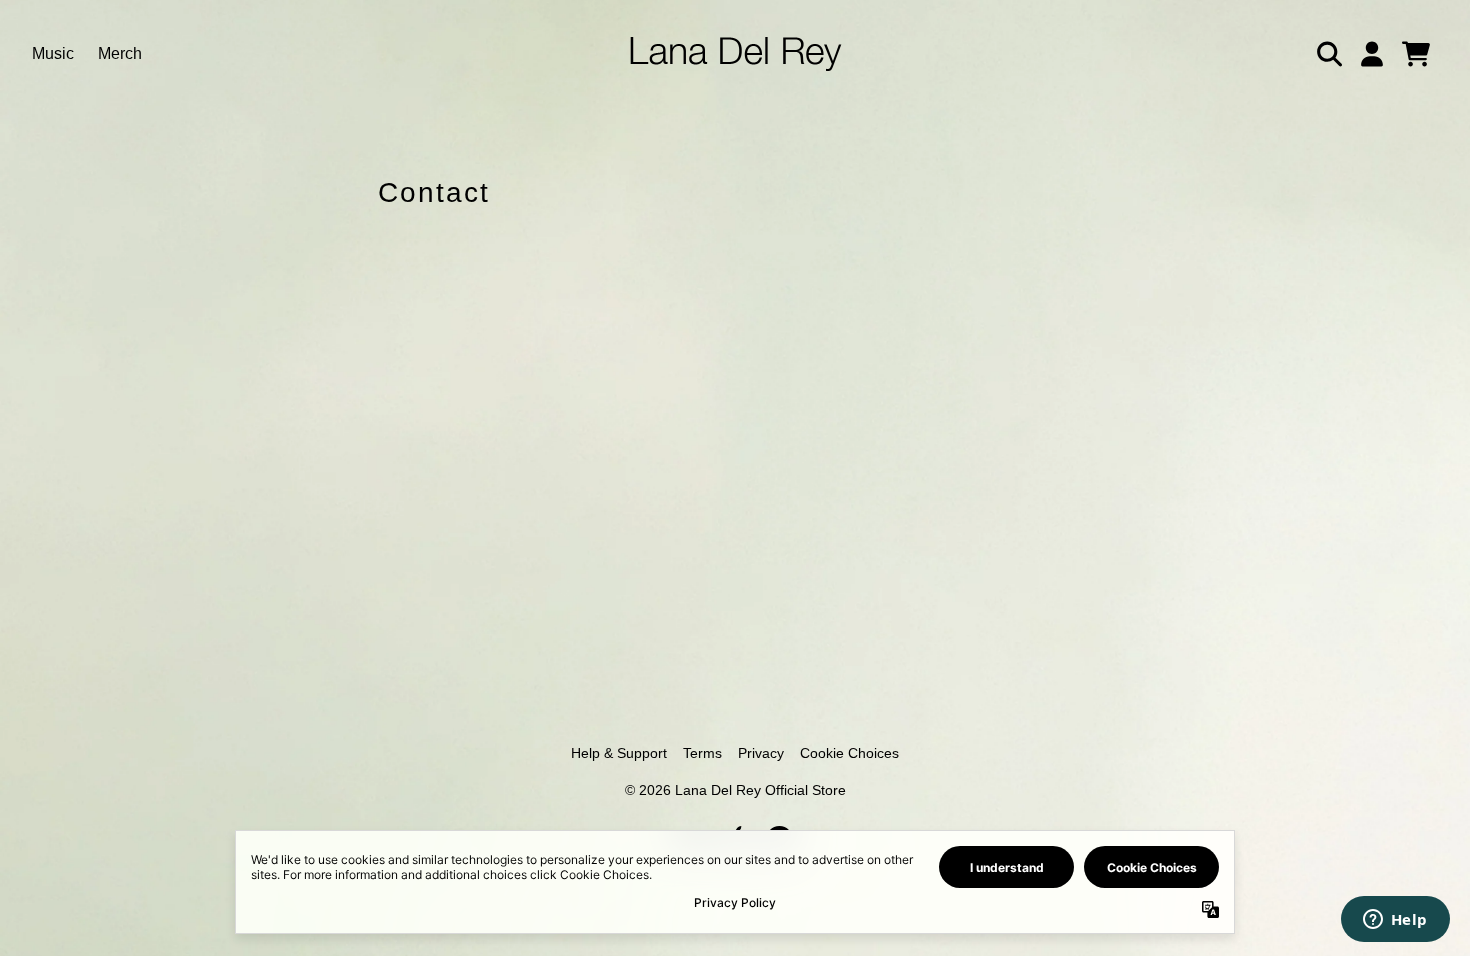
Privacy (761, 753)
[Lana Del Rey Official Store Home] (735, 54)
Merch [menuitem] (120, 53)
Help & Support (619, 753)
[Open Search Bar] (1328, 54)
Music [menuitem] (53, 53)
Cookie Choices (849, 753)
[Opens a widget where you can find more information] (1395, 921)
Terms (702, 753)
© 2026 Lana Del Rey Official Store (735, 790)
